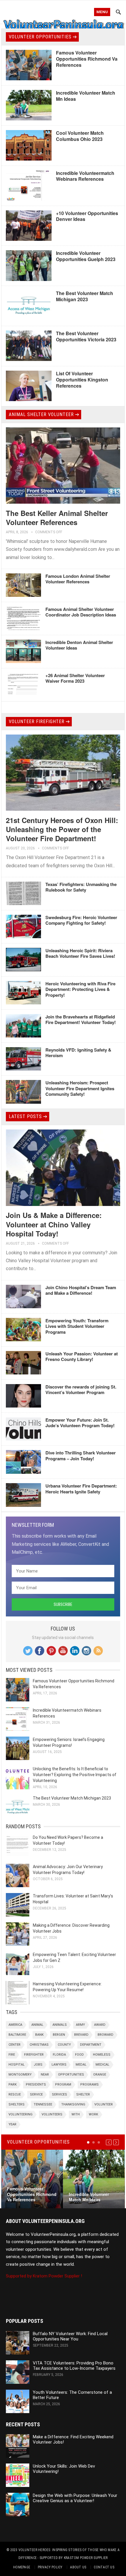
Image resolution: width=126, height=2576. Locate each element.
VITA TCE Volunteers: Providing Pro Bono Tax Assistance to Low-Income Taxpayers (74, 2366)
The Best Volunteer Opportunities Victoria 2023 (86, 336)
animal (37, 2025)
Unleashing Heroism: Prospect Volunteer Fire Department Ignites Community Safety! (80, 1088)
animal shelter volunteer (41, 414)
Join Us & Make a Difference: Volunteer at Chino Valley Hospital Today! (54, 1224)
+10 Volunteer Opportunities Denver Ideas (87, 216)
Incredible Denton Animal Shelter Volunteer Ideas (79, 645)
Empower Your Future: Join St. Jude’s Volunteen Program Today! (80, 1423)
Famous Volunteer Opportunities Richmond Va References (87, 59)
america (15, 2025)
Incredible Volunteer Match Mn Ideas (86, 96)
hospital (17, 2065)
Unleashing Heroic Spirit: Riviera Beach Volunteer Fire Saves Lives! (80, 953)
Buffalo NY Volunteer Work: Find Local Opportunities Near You (70, 2336)
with (76, 2114)
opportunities (71, 2075)
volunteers (52, 2114)
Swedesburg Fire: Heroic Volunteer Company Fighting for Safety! (81, 920)
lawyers (59, 2065)
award (100, 2025)
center (15, 2045)
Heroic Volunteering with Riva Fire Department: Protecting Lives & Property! (80, 989)
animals (60, 2025)
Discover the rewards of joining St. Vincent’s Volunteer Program (81, 1390)
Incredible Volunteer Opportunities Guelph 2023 (86, 256)
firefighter (34, 2055)
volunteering (21, 2114)
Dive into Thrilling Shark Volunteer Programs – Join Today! (81, 1456)
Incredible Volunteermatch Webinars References (85, 176)
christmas (39, 2045)
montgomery (20, 2075)
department (91, 2045)
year (12, 2124)
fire (12, 2055)
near (45, 2075)
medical (102, 2065)
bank (39, 2035)
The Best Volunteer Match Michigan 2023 (85, 296)
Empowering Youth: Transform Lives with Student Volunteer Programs (77, 1326)
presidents (36, 2085)
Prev (109, 2142)
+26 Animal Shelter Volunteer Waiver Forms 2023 (75, 678)
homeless (102, 2055)
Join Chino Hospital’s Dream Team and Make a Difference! (81, 1290)
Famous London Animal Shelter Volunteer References (78, 579)
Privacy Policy (50, 2567)
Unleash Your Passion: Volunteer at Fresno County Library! (82, 1357)
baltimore (17, 2035)
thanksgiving (73, 2104)
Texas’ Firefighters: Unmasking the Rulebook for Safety (81, 887)
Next (116, 2142)
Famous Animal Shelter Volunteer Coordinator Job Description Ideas (81, 612)
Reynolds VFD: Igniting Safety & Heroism (78, 1053)
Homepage (22, 2567)
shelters (17, 2104)
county (64, 2045)
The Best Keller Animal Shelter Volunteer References (57, 518)
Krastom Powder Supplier (86, 2558)
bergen (59, 2035)
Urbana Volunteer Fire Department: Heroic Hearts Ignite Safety (81, 1489)
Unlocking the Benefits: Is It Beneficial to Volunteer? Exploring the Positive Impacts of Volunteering (75, 1775)
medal (81, 2065)
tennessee (43, 2104)
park (13, 2085)
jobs (38, 2065)
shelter (83, 2094)
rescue (15, 2094)
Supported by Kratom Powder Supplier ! (44, 2276)
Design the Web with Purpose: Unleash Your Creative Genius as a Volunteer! (75, 2498)
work (93, 2114)
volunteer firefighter (37, 721)
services (59, 2094)
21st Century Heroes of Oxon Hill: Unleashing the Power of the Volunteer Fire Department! (62, 829)
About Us (78, 2567)
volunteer (104, 2104)
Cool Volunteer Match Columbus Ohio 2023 (80, 136)
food (79, 2055)
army (80, 2025)
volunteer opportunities (40, 37)
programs (90, 2085)
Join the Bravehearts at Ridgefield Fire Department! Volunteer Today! (81, 1020)
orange (100, 2075)
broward (105, 2035)
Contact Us (104, 2567)
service (36, 2094)
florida (59, 2055)
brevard (81, 2035)
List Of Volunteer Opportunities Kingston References (82, 380)
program (63, 2085)
